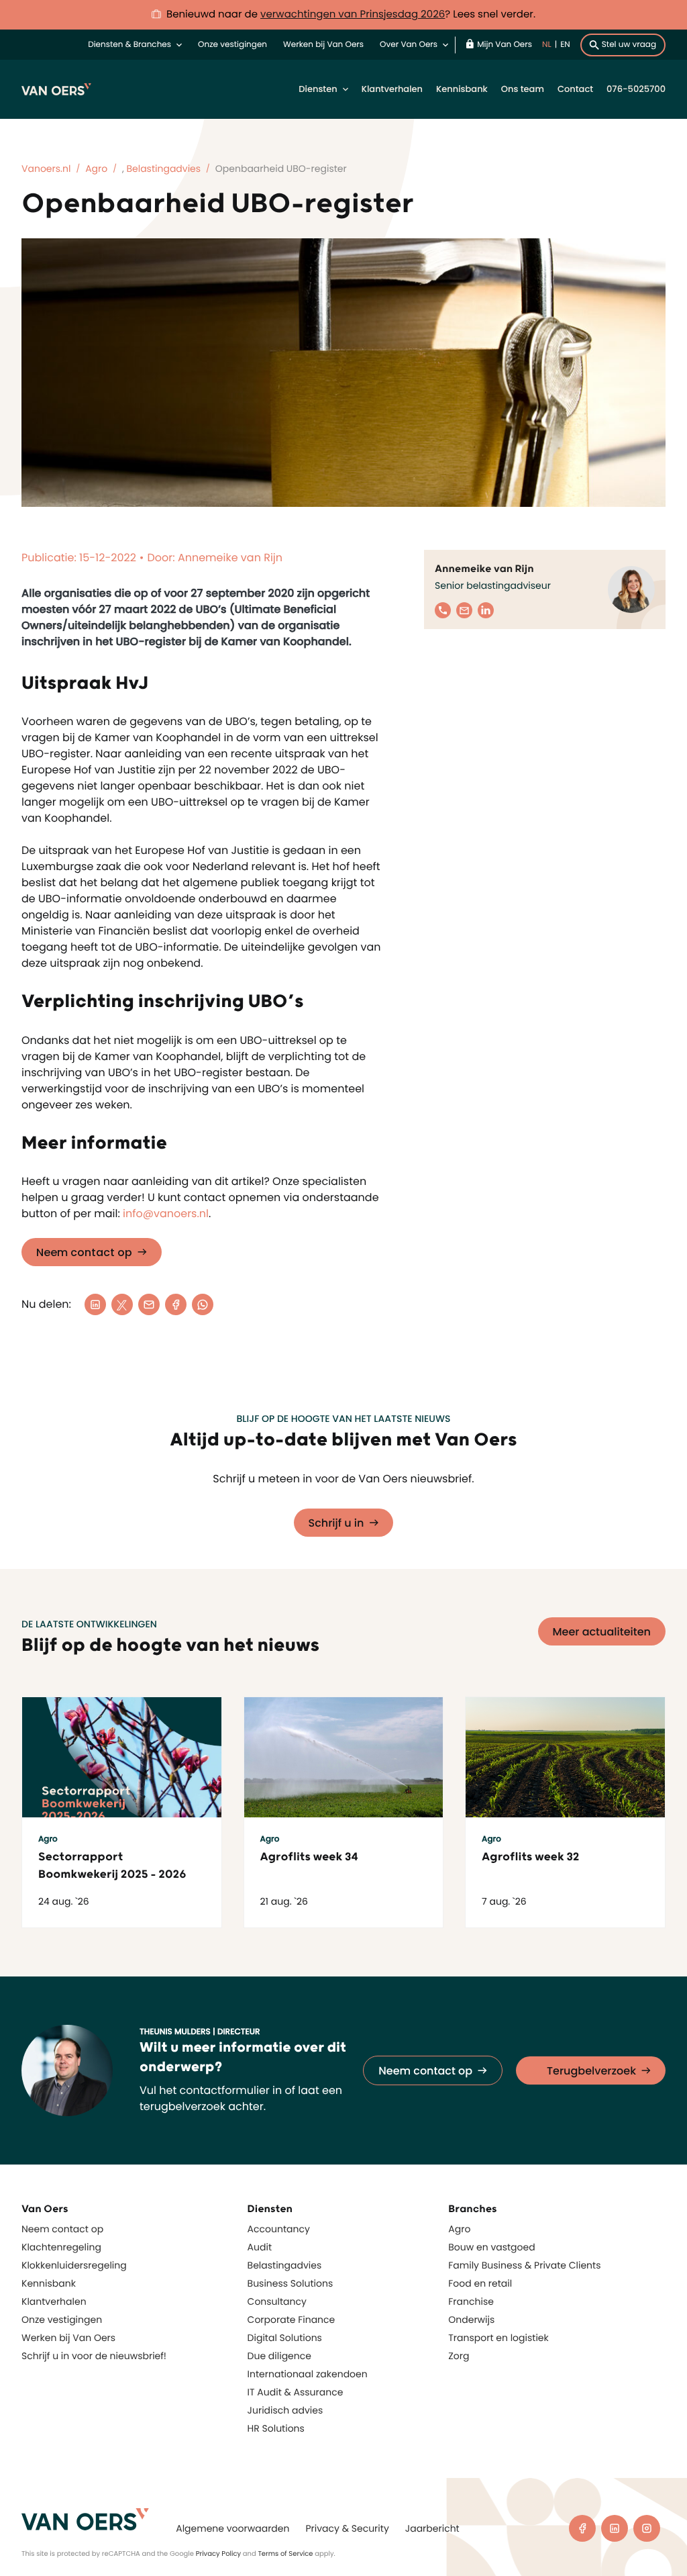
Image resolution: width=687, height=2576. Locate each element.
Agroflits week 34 (309, 1857)
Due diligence (279, 2356)
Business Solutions (290, 2283)
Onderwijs (471, 2320)
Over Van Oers (409, 45)
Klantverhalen (392, 89)
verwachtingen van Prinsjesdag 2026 (353, 14)
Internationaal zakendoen (308, 2374)
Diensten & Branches (129, 45)
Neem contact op (84, 1252)
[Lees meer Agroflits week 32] (565, 1757)
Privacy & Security (347, 2528)
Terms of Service (285, 2554)
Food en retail (480, 2283)
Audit (260, 2247)
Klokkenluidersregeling (74, 2265)
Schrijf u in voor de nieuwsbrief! (94, 2356)
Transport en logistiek (498, 2338)
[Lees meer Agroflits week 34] (344, 1757)
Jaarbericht (432, 2528)
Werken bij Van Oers (323, 45)
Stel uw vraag (629, 45)
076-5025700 (636, 89)
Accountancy (279, 2229)
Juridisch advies (285, 2410)
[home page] (85, 2519)
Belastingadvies (285, 2265)
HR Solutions (276, 2428)
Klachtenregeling (61, 2247)
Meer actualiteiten (602, 1632)
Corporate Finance (292, 2320)
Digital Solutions (285, 2338)
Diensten (318, 89)
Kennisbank (462, 89)
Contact (575, 89)
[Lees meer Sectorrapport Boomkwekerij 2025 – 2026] (122, 1757)
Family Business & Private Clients (524, 2265)
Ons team (523, 89)
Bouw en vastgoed (491, 2247)
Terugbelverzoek (591, 2071)
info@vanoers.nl (166, 1213)
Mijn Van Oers (505, 45)
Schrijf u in (336, 1523)
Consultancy (277, 2301)
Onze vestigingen (232, 45)
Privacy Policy (219, 2554)
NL (547, 45)
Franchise (471, 2301)
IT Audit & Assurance (296, 2392)
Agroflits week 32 (531, 1857)
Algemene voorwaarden (232, 2528)
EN (565, 45)
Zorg (459, 2356)
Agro (459, 2229)
